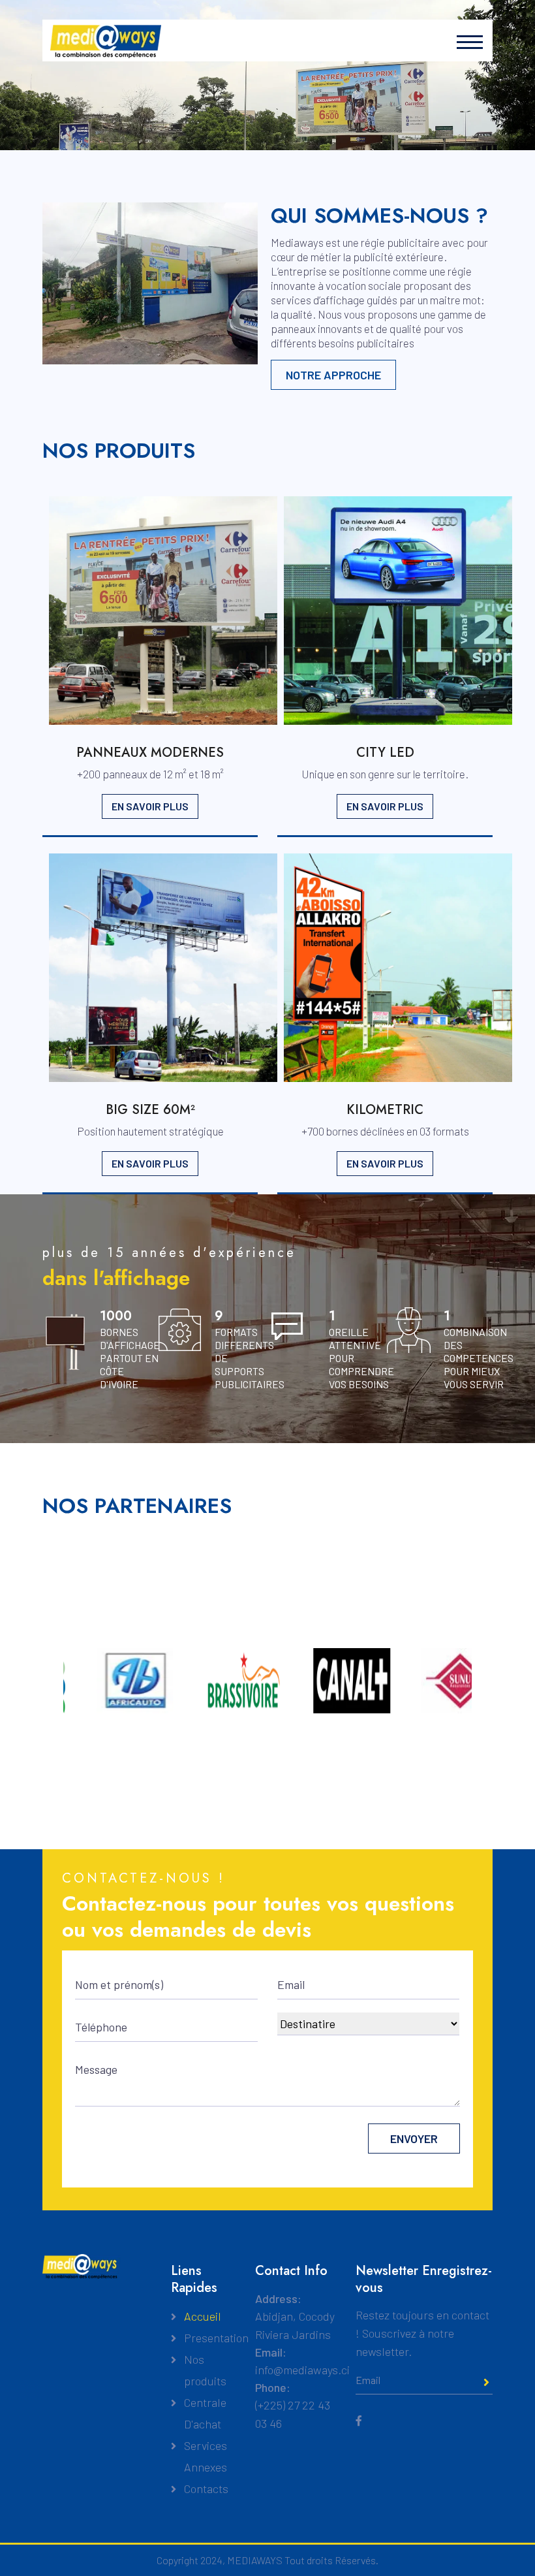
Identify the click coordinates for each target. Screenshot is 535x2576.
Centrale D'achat (205, 2413)
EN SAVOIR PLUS (150, 806)
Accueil (203, 2316)
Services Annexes (206, 2456)
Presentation (216, 2338)
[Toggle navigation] (466, 42)
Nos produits (205, 2370)
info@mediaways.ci (302, 2370)
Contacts (206, 2489)
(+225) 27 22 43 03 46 (293, 2414)
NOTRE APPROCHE (333, 375)
